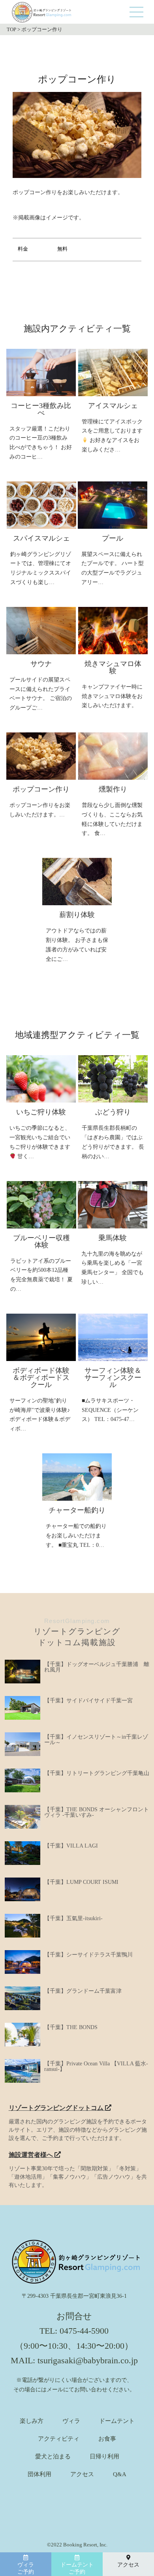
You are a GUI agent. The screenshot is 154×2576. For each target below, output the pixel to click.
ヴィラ (71, 2421)
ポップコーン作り (41, 789)
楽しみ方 (32, 2421)
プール (113, 538)
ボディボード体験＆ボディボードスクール (41, 1378)
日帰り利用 (104, 2457)
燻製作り (113, 789)
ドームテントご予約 (77, 2568)
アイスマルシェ (113, 406)
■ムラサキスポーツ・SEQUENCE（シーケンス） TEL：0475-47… (110, 1410)
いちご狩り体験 (41, 1112)
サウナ (41, 664)
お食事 (107, 2439)
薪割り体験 (77, 915)
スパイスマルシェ (41, 538)
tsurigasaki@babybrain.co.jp (88, 2360)
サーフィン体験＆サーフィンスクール (113, 1378)
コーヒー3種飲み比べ (41, 409)
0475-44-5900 (84, 2331)
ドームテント (117, 2421)
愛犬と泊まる (53, 2457)
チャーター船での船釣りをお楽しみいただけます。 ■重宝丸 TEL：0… (76, 1536)
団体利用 (39, 2474)
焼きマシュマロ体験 (113, 667)
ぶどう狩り (113, 1112)
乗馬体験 (113, 1238)
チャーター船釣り (77, 1510)
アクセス (82, 2474)
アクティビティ (59, 2439)
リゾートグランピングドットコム (57, 2108)
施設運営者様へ (32, 2155)
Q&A (120, 2474)
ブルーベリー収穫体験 (41, 1241)
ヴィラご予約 (26, 2568)
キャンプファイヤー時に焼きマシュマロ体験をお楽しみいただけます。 (112, 696)
